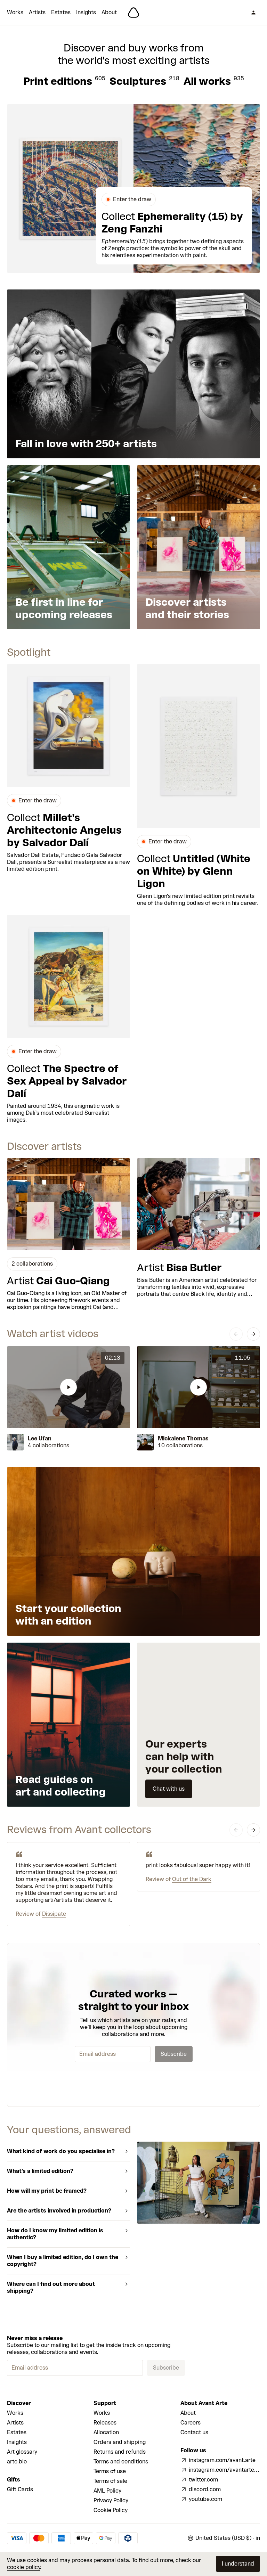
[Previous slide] (236, 1334)
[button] (68, 1387)
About (109, 12)
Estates (61, 12)
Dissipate (54, 1914)
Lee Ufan (40, 1438)
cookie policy (23, 2567)
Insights (86, 12)
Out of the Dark (192, 1879)
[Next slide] (253, 1334)
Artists (37, 12)
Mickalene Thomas (183, 1438)
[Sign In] (253, 13)
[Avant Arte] (133, 13)
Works (15, 12)
